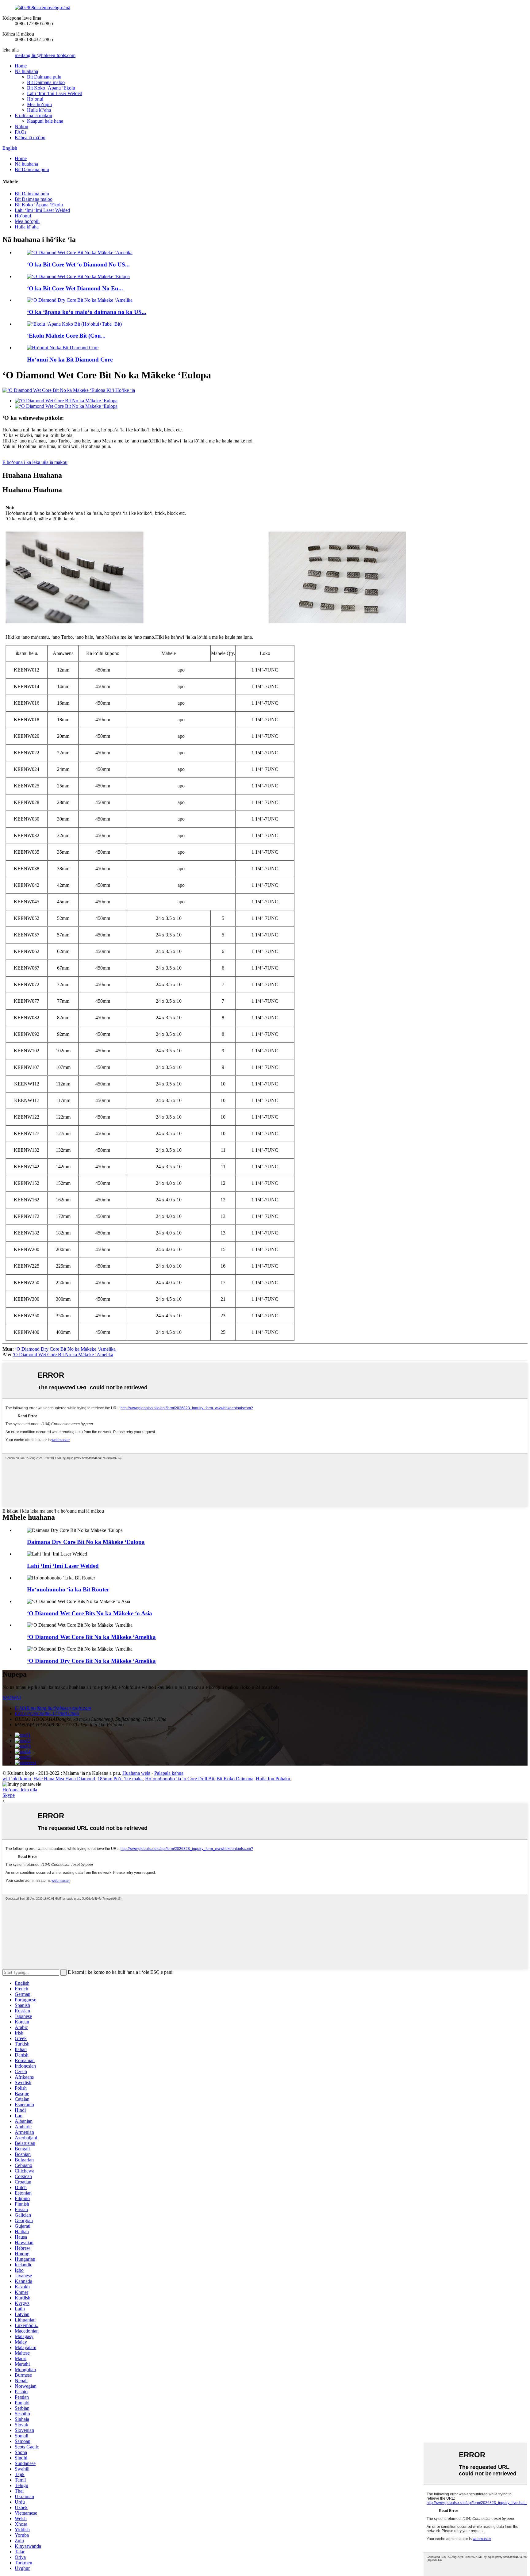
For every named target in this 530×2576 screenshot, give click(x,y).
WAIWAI (12, 1698)
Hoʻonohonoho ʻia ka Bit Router (68, 1589)
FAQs (21, 132)
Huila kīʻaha (39, 110)
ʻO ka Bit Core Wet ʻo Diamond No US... (78, 264)
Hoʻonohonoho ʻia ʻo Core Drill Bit (180, 1779)
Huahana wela (136, 1773)
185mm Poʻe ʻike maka (120, 1779)
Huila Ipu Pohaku (273, 1779)
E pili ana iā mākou (33, 115)
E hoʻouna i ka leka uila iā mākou (35, 462)
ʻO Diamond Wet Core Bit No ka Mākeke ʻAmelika (63, 1355)
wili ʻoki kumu (17, 1779)
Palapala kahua (169, 1773)
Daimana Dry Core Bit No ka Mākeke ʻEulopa (86, 1542)
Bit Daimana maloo (46, 82)
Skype (9, 1795)
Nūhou (21, 126)
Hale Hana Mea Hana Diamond (64, 1779)
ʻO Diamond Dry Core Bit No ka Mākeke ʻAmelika (65, 1349)
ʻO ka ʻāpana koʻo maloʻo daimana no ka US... (87, 312)
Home (21, 66)
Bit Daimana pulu (44, 77)
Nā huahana (26, 71)
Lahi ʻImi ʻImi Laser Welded (55, 93)
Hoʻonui (35, 99)
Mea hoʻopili (39, 104)
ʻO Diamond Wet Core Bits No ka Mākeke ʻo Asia (90, 1613)
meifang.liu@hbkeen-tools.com (45, 55)
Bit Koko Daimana (235, 1779)
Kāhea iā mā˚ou (30, 138)
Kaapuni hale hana (45, 121)
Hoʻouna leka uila (20, 1790)
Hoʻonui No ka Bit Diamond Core (70, 360)
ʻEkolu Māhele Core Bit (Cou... (66, 336)
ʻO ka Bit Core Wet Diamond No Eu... (75, 288)
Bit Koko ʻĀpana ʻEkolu (51, 88)
